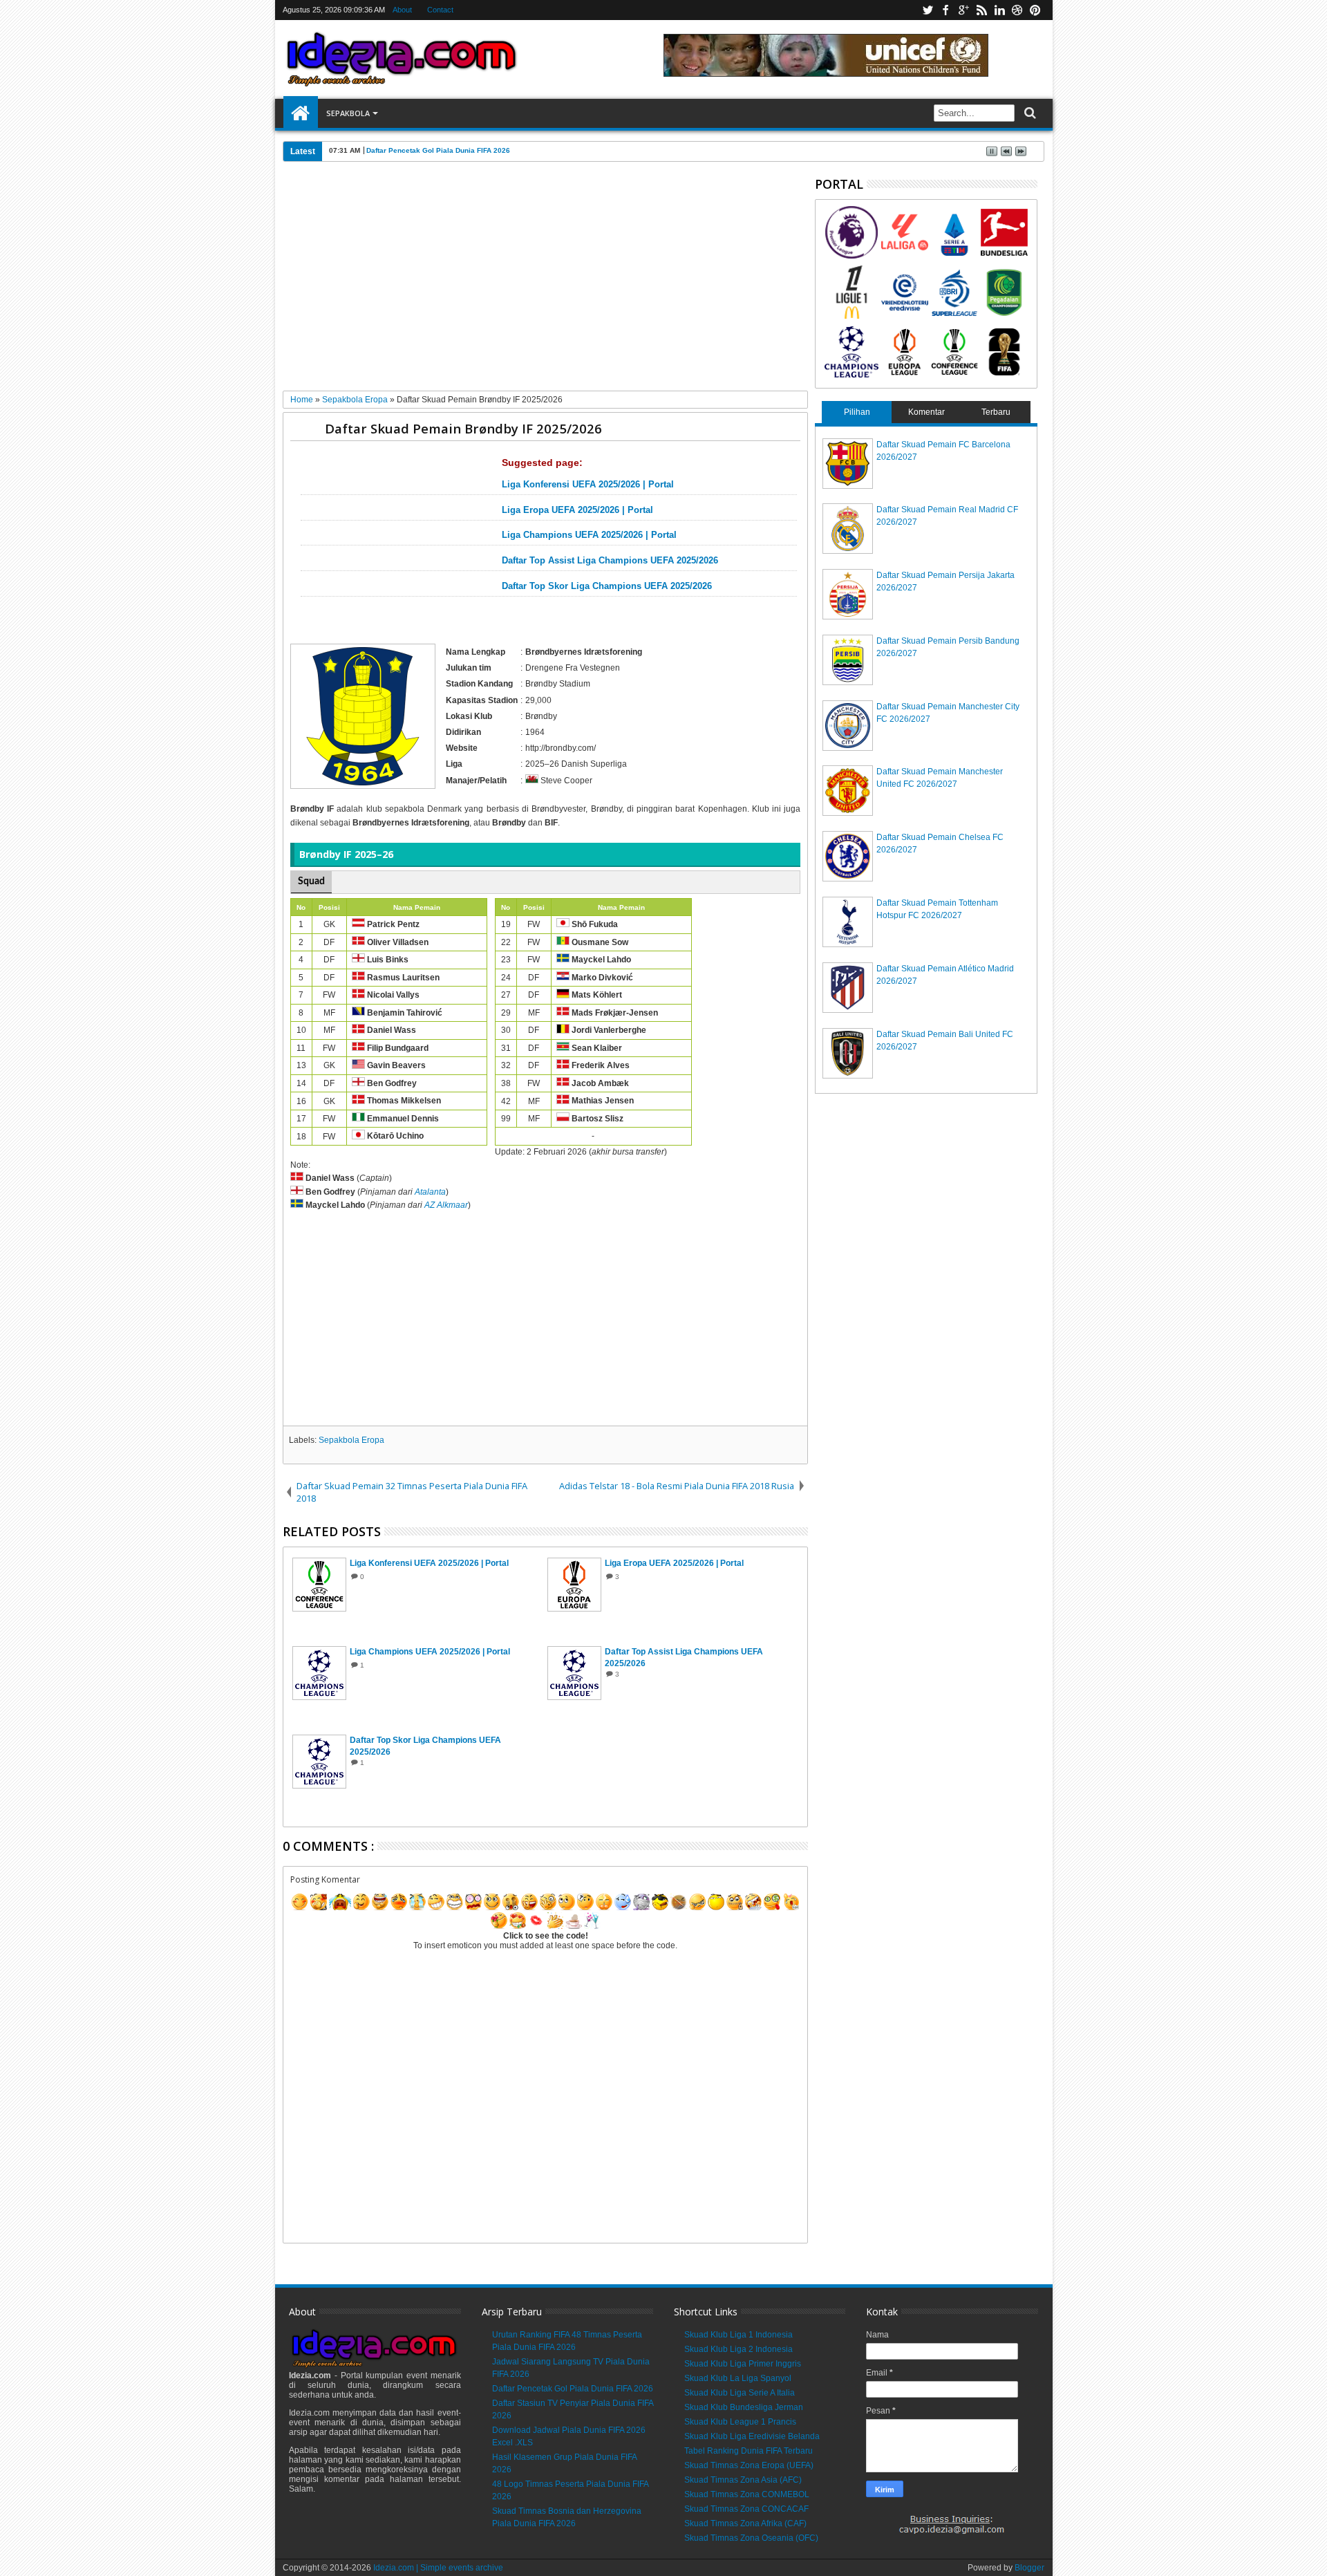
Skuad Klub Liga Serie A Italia (740, 2393)
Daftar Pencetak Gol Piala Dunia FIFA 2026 (573, 2389)
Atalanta (430, 1192)
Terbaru (996, 412)
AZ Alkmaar (446, 1205)
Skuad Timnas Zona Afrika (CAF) (745, 2523)
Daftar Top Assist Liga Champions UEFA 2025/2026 (610, 561)
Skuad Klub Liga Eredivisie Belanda (752, 2436)
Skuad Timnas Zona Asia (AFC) (743, 2480)
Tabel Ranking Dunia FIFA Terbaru (749, 2451)
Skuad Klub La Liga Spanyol (738, 2378)
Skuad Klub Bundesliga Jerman (744, 2407)
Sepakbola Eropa (351, 1440)
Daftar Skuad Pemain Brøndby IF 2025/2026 (463, 428)
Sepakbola (348, 113)
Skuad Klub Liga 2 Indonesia (738, 2349)
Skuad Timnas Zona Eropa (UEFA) (749, 2465)
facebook (945, 10)
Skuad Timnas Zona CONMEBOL (747, 2494)
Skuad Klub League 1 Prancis (740, 2422)
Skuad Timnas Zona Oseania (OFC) (751, 2538)
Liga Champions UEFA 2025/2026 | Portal (589, 535)
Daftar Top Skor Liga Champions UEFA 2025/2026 (607, 586)
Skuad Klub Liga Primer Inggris (743, 2364)
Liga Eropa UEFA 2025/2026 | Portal (577, 510)
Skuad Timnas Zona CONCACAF (746, 2509)
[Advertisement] (546, 281)
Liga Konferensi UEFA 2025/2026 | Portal (588, 485)
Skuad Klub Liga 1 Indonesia (738, 2335)
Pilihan (857, 412)
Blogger (1029, 2568)
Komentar (926, 412)
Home (301, 113)
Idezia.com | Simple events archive (438, 2568)
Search (1029, 113)
